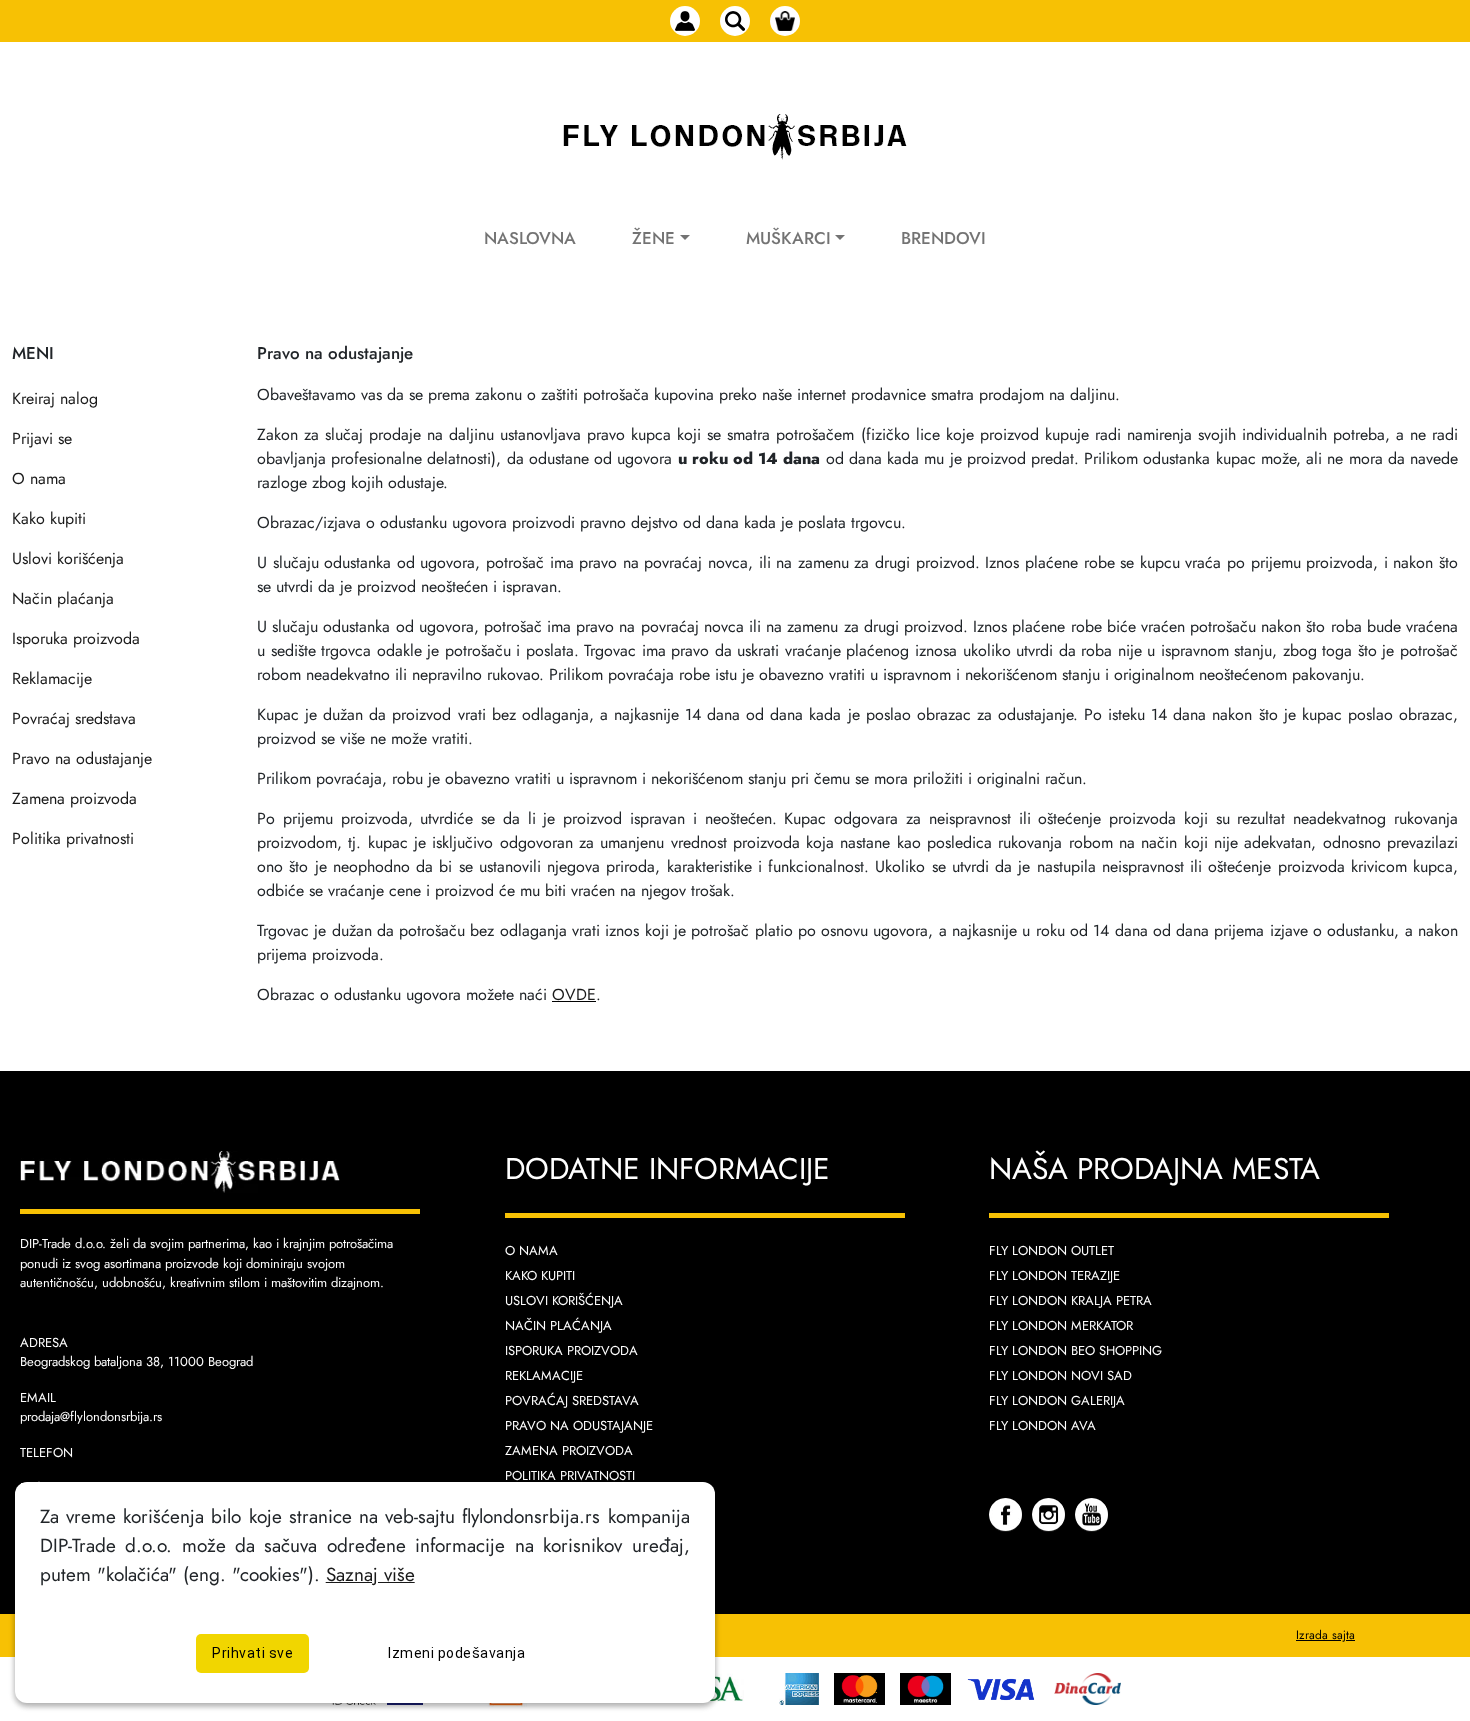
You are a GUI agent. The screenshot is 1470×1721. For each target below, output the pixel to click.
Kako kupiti (49, 518)
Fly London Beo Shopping (1075, 1350)
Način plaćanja (63, 598)
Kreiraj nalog (55, 398)
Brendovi (943, 238)
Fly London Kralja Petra (1070, 1300)
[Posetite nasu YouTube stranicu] (1091, 1512)
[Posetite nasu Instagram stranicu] (1051, 1512)
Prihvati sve (252, 1654)
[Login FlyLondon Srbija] (685, 21)
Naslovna (530, 238)
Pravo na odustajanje (82, 758)
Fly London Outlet (1051, 1250)
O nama (39, 478)
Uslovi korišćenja (68, 558)
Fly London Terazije (1054, 1275)
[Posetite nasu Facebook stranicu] (1008, 1512)
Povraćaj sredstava (74, 718)
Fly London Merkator (1061, 1325)
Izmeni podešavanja (456, 1654)
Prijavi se (42, 438)
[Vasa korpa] (785, 21)
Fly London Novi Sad (1060, 1375)
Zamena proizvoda (74, 798)
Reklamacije (52, 678)
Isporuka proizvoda (76, 638)
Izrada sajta (1325, 1635)
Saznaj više (370, 1574)
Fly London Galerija (1057, 1400)
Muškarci (788, 238)
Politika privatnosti (73, 838)
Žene (653, 238)
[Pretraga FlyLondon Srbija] (735, 21)
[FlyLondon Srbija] (735, 137)
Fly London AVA (1042, 1425)
